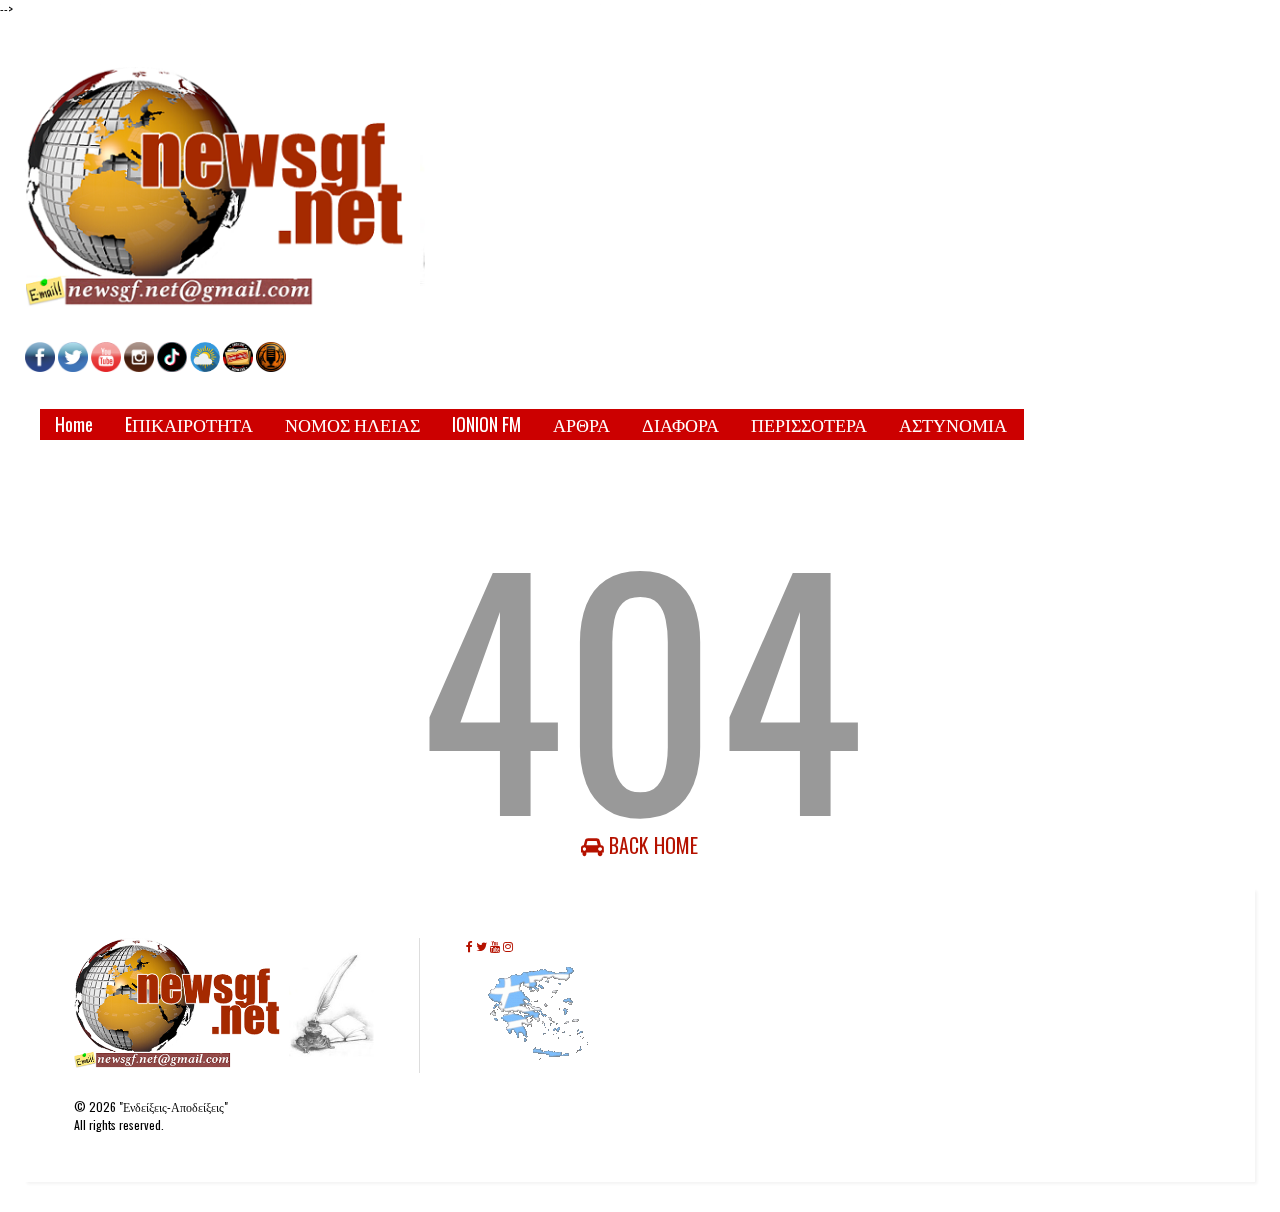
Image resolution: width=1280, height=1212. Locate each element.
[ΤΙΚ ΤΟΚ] (172, 366)
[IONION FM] (271, 366)
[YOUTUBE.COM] (107, 366)
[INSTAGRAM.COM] (139, 366)
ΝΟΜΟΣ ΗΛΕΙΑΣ (352, 424)
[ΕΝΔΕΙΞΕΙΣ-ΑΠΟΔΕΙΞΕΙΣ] (238, 366)
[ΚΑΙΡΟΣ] (205, 366)
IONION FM (486, 424)
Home (74, 424)
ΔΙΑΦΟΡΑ (680, 424)
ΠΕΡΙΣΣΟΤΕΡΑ (809, 424)
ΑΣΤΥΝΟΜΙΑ (953, 424)
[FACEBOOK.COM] (40, 366)
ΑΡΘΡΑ (581, 424)
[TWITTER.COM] (73, 366)
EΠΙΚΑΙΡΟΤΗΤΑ (189, 424)
